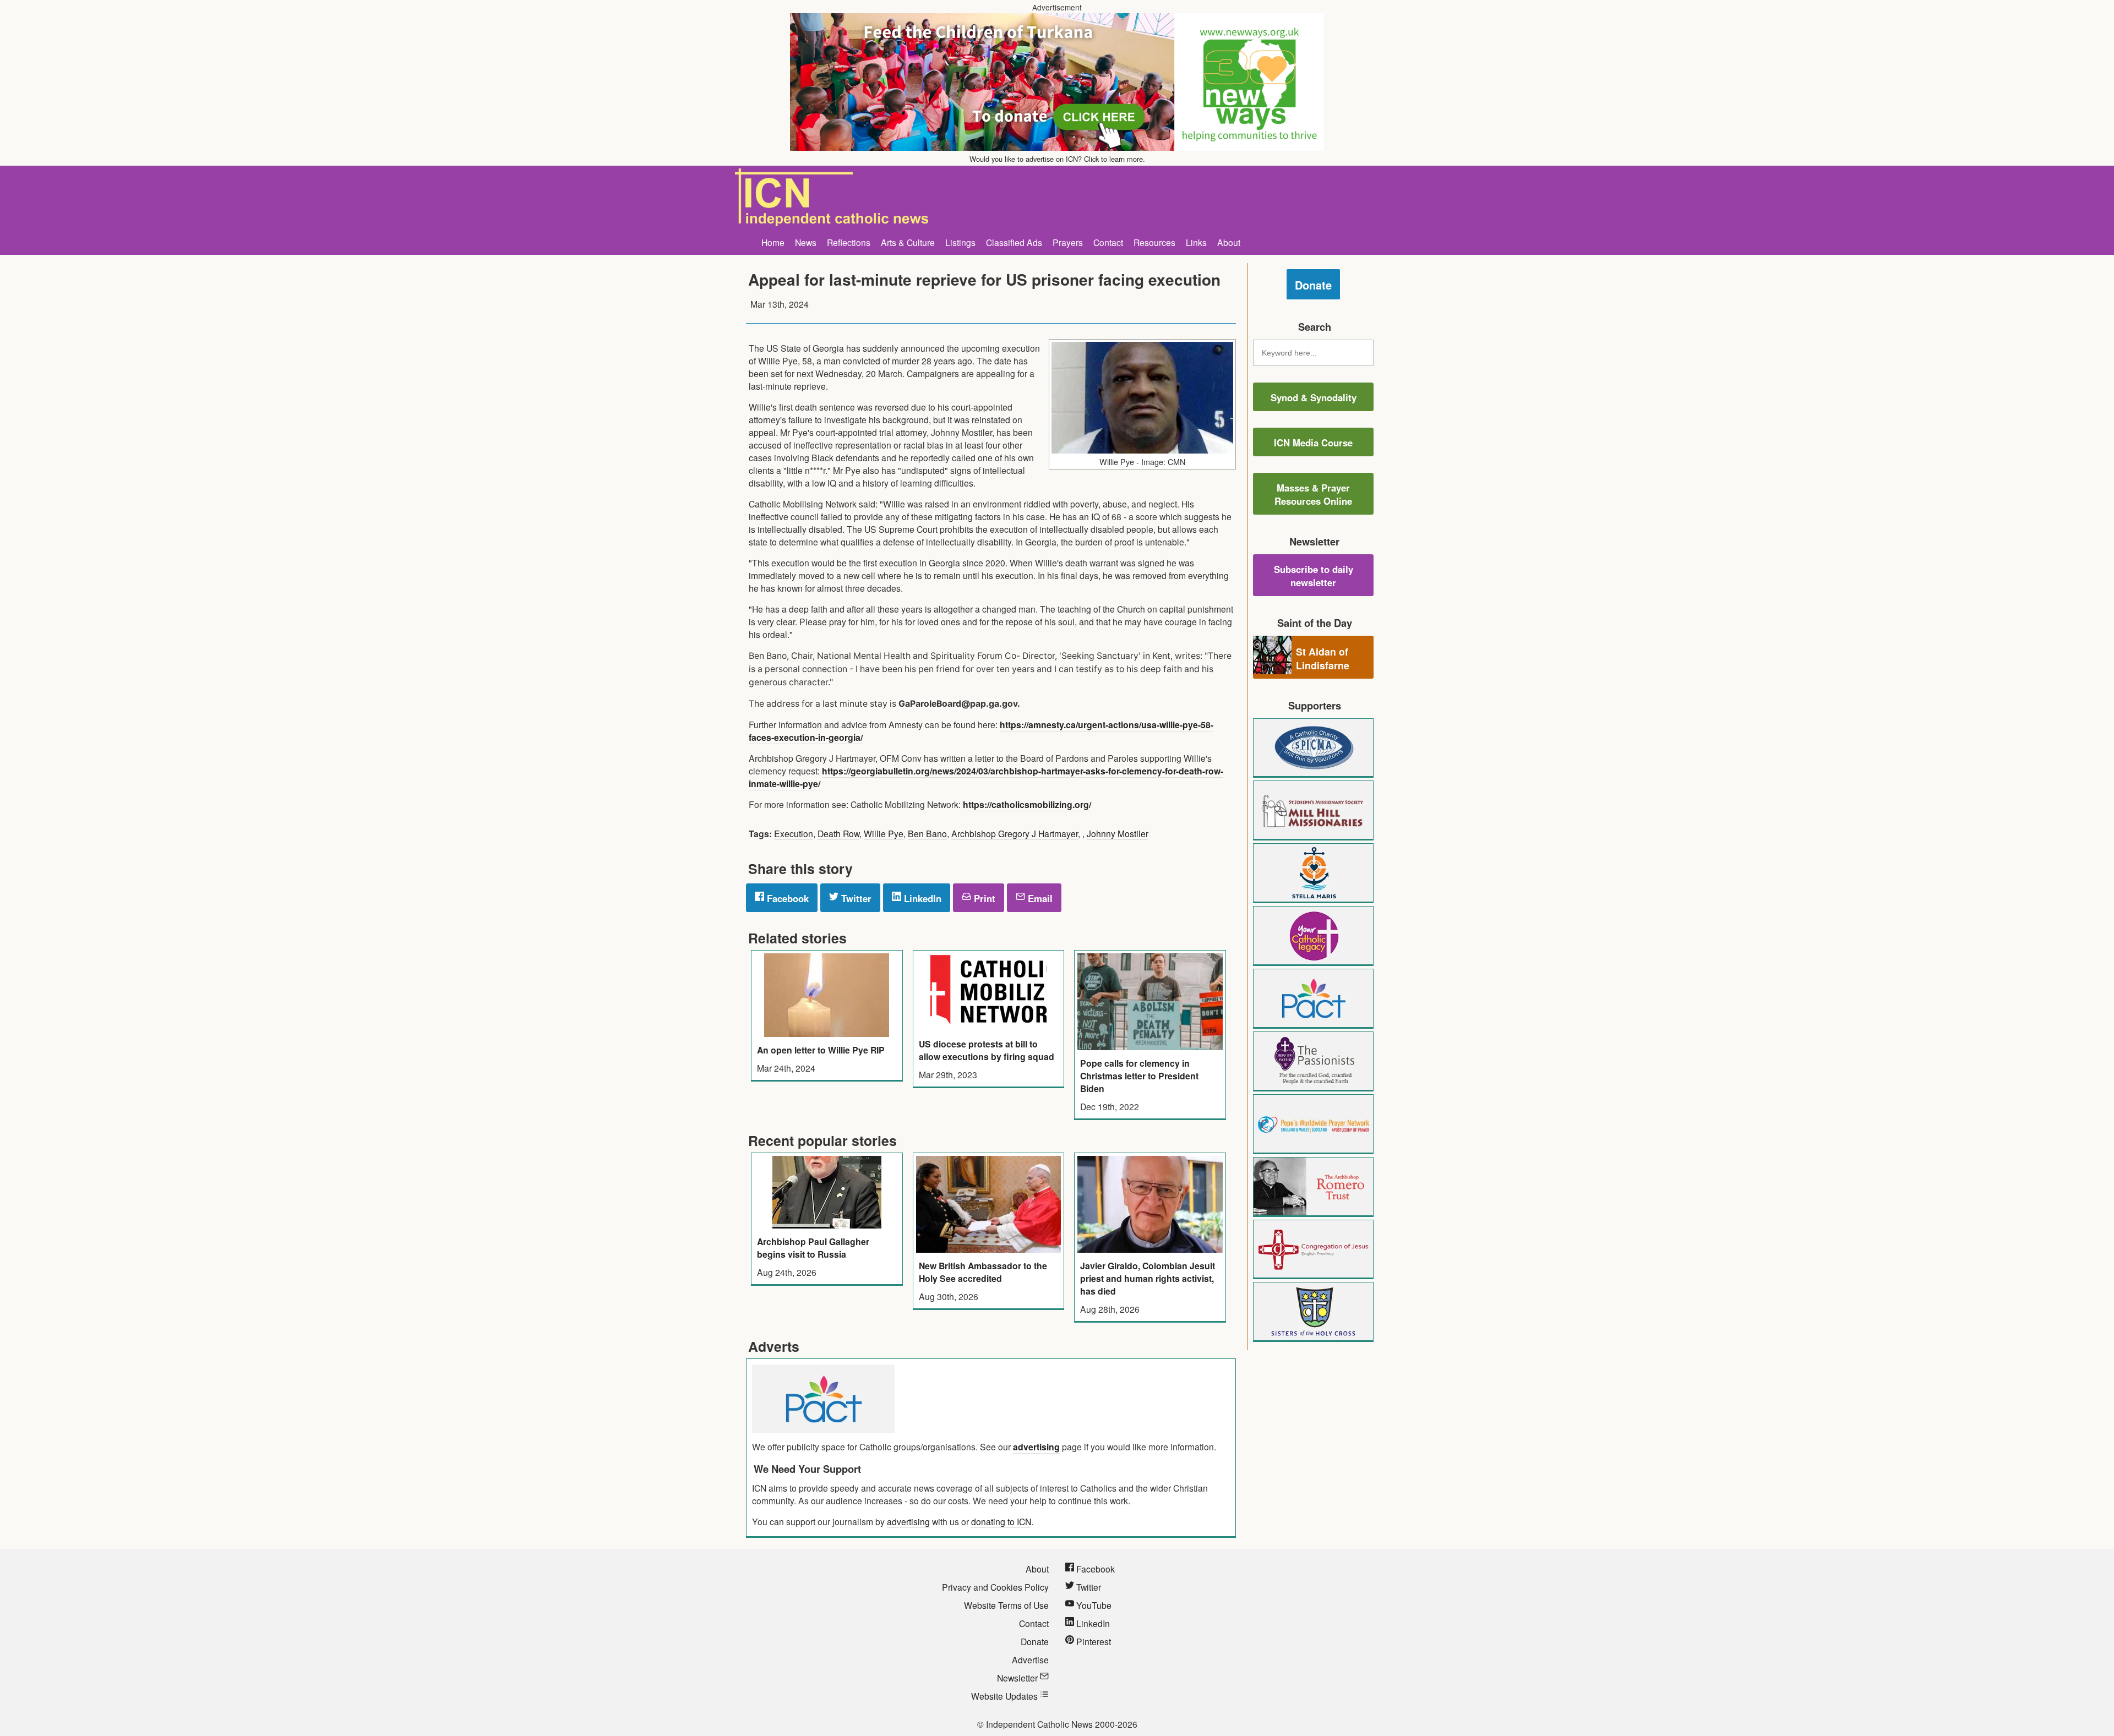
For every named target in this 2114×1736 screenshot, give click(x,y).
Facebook (786, 898)
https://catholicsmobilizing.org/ (1027, 804)
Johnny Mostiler (1118, 833)
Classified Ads (1014, 242)
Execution (794, 833)
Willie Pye (884, 833)
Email (1039, 898)
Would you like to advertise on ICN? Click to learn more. (1057, 159)
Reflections (849, 242)
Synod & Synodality (1314, 397)
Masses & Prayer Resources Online (1313, 494)
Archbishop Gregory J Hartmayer (1015, 833)
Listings (960, 242)
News (806, 242)
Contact (1108, 242)
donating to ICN (1001, 1521)
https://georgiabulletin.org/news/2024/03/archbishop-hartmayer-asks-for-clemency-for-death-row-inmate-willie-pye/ (986, 777)
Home (773, 242)
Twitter (855, 898)
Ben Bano (927, 833)
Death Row (838, 833)
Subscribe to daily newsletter (1314, 576)
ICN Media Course (1313, 443)
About (1229, 242)
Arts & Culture (908, 242)
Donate (1313, 285)
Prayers (1068, 242)
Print (983, 898)
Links (1196, 242)
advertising (1036, 1447)
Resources (1154, 242)
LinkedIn (921, 898)
